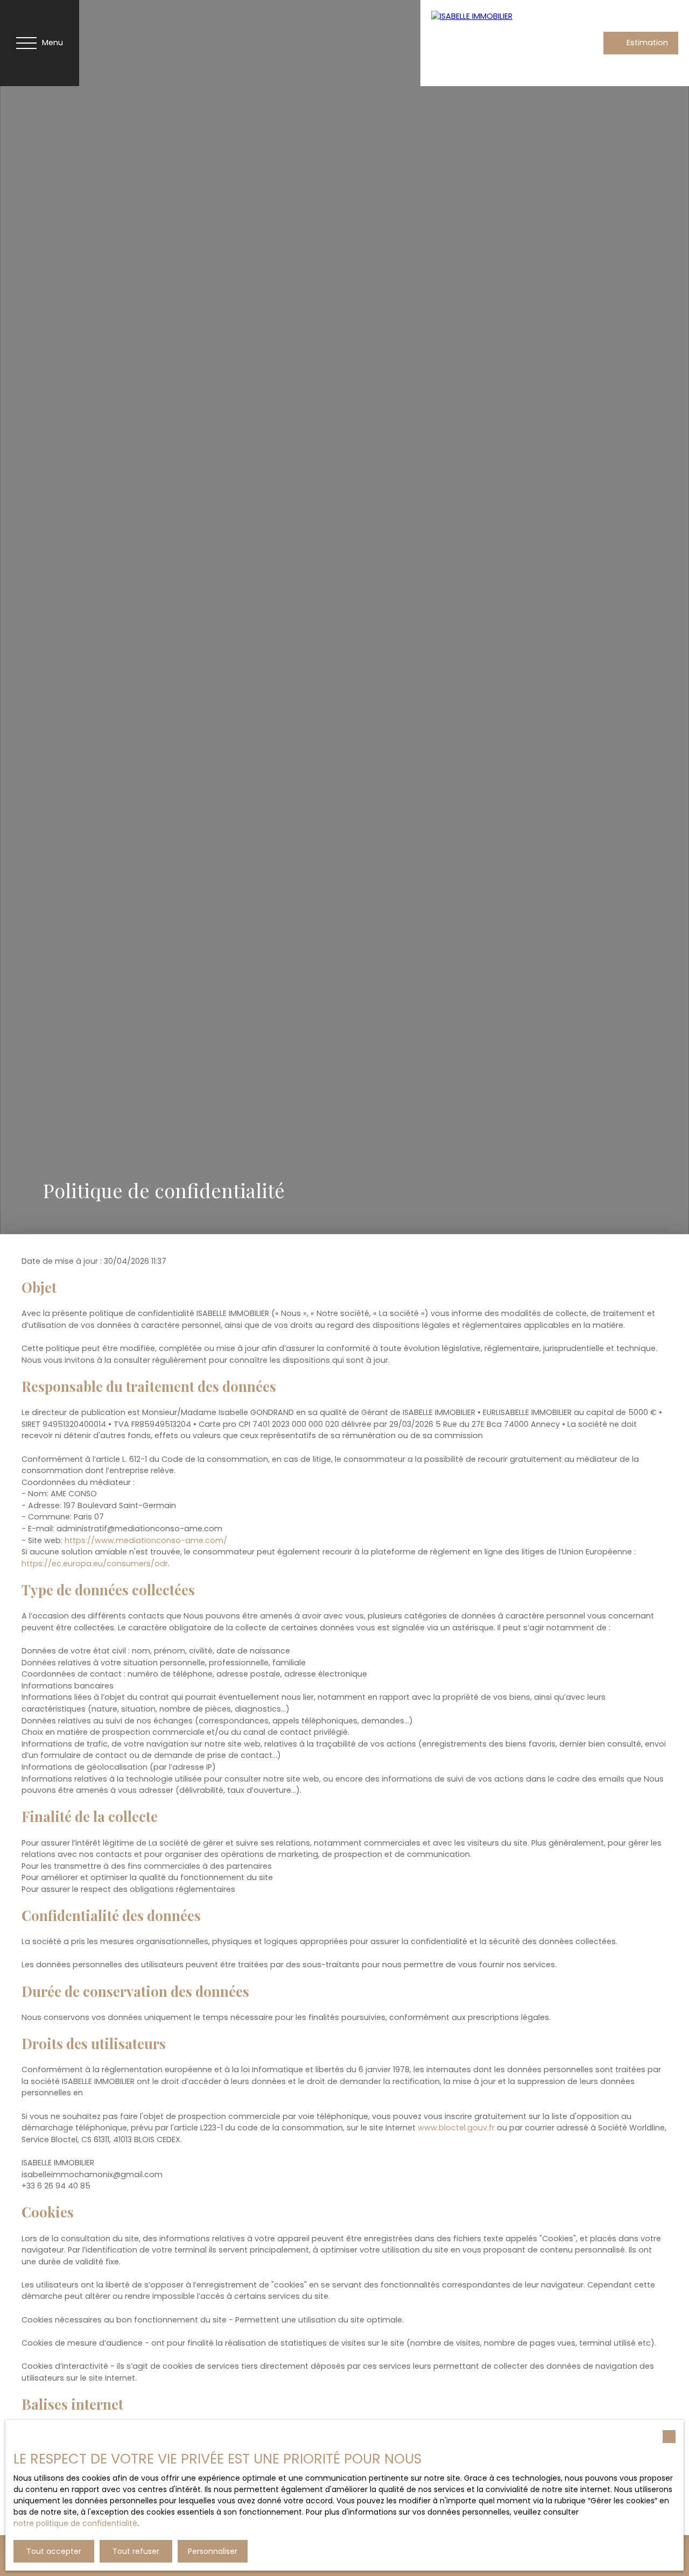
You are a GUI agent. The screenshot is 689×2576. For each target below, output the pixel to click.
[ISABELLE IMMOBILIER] (507, 43)
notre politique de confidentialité (75, 2523)
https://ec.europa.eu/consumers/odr (95, 1564)
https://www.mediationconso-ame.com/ (146, 1540)
